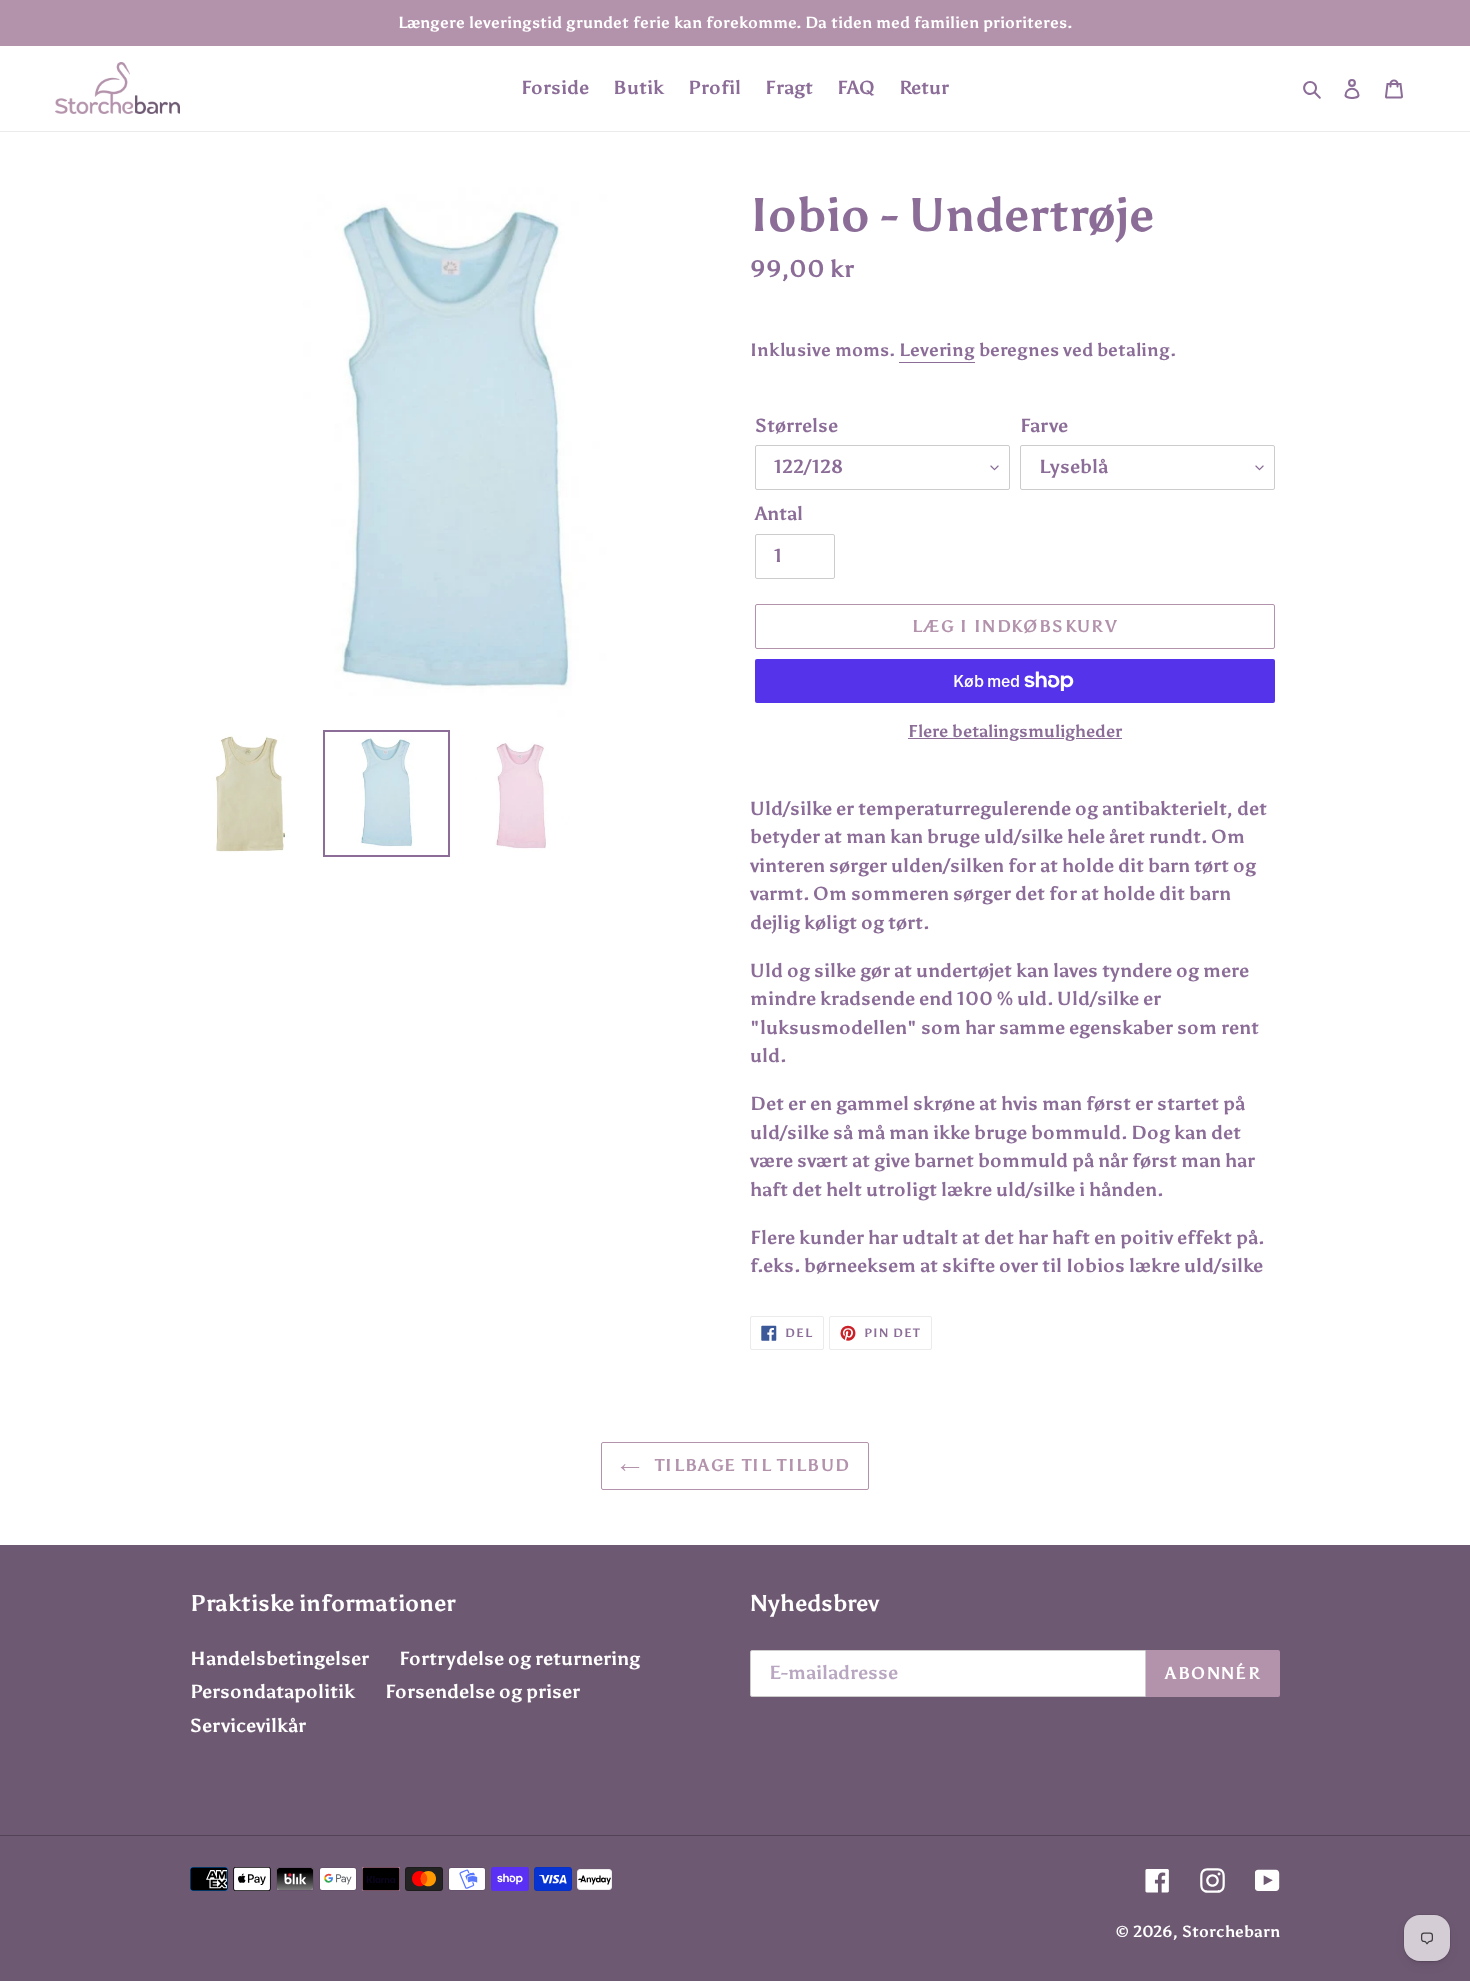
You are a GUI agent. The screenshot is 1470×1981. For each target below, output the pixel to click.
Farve (1044, 425)
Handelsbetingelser (279, 1658)
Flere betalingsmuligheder (1015, 731)
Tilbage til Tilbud (750, 1465)
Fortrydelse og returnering (519, 1658)
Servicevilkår (248, 1725)
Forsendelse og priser (482, 1691)
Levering (937, 350)
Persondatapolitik (272, 1691)
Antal (779, 513)
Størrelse (796, 425)
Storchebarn (1231, 1931)
